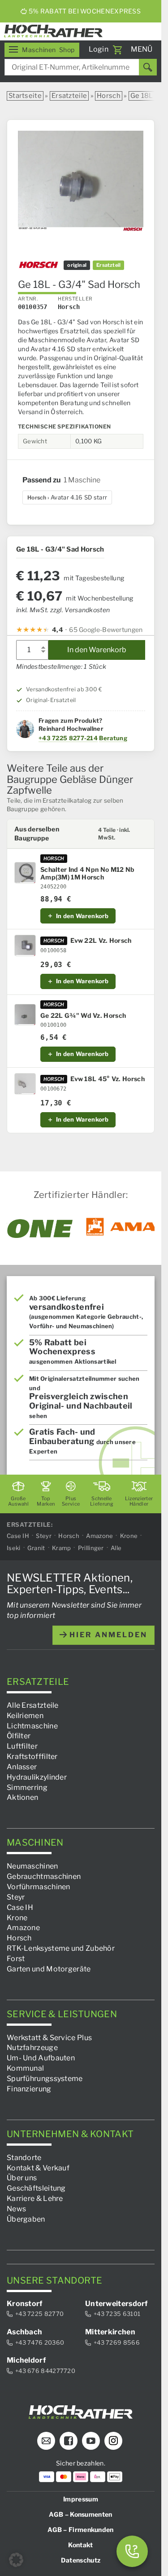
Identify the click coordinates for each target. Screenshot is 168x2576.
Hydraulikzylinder (37, 1777)
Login (99, 49)
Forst (16, 1958)
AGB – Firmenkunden (80, 2529)
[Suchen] (148, 67)
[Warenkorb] (117, 50)
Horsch (109, 96)
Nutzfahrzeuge (32, 2048)
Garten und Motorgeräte (49, 1968)
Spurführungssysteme (45, 2078)
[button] (16, 2560)
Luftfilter (22, 1746)
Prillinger (91, 1547)
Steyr (44, 1535)
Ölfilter (19, 1736)
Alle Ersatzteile (33, 1705)
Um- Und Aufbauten (41, 2058)
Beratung (113, 738)
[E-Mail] (46, 2440)
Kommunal (25, 2068)
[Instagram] (113, 2440)
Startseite (25, 96)
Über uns (22, 2178)
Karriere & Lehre (35, 2198)
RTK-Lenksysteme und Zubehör (61, 1948)
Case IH (18, 1535)
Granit (36, 1547)
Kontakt (80, 2544)
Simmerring (27, 1787)
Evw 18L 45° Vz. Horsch (108, 1079)
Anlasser (22, 1766)
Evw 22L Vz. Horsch (101, 941)
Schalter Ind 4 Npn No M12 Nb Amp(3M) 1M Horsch (87, 873)
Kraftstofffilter (32, 1756)
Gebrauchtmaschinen (44, 1876)
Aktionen (22, 1797)
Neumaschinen (32, 1866)
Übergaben (26, 2219)
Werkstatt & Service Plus (49, 2037)
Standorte (24, 2157)
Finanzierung (29, 2088)
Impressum (81, 2499)
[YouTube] (91, 2440)
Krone (129, 1535)
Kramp (62, 1547)
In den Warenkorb (97, 650)
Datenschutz (81, 2560)
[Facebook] (69, 2440)
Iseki (14, 1547)
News (16, 2208)
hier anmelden (107, 1635)
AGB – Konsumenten (80, 2514)
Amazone (99, 1535)
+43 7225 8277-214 (68, 738)
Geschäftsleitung (36, 2188)
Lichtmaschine (32, 1725)
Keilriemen (25, 1715)
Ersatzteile (69, 96)
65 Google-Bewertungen (106, 630)
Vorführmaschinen (39, 1887)
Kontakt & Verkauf (38, 2167)
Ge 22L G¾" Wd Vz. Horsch (83, 1016)
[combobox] (81, 67)
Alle (116, 1547)
